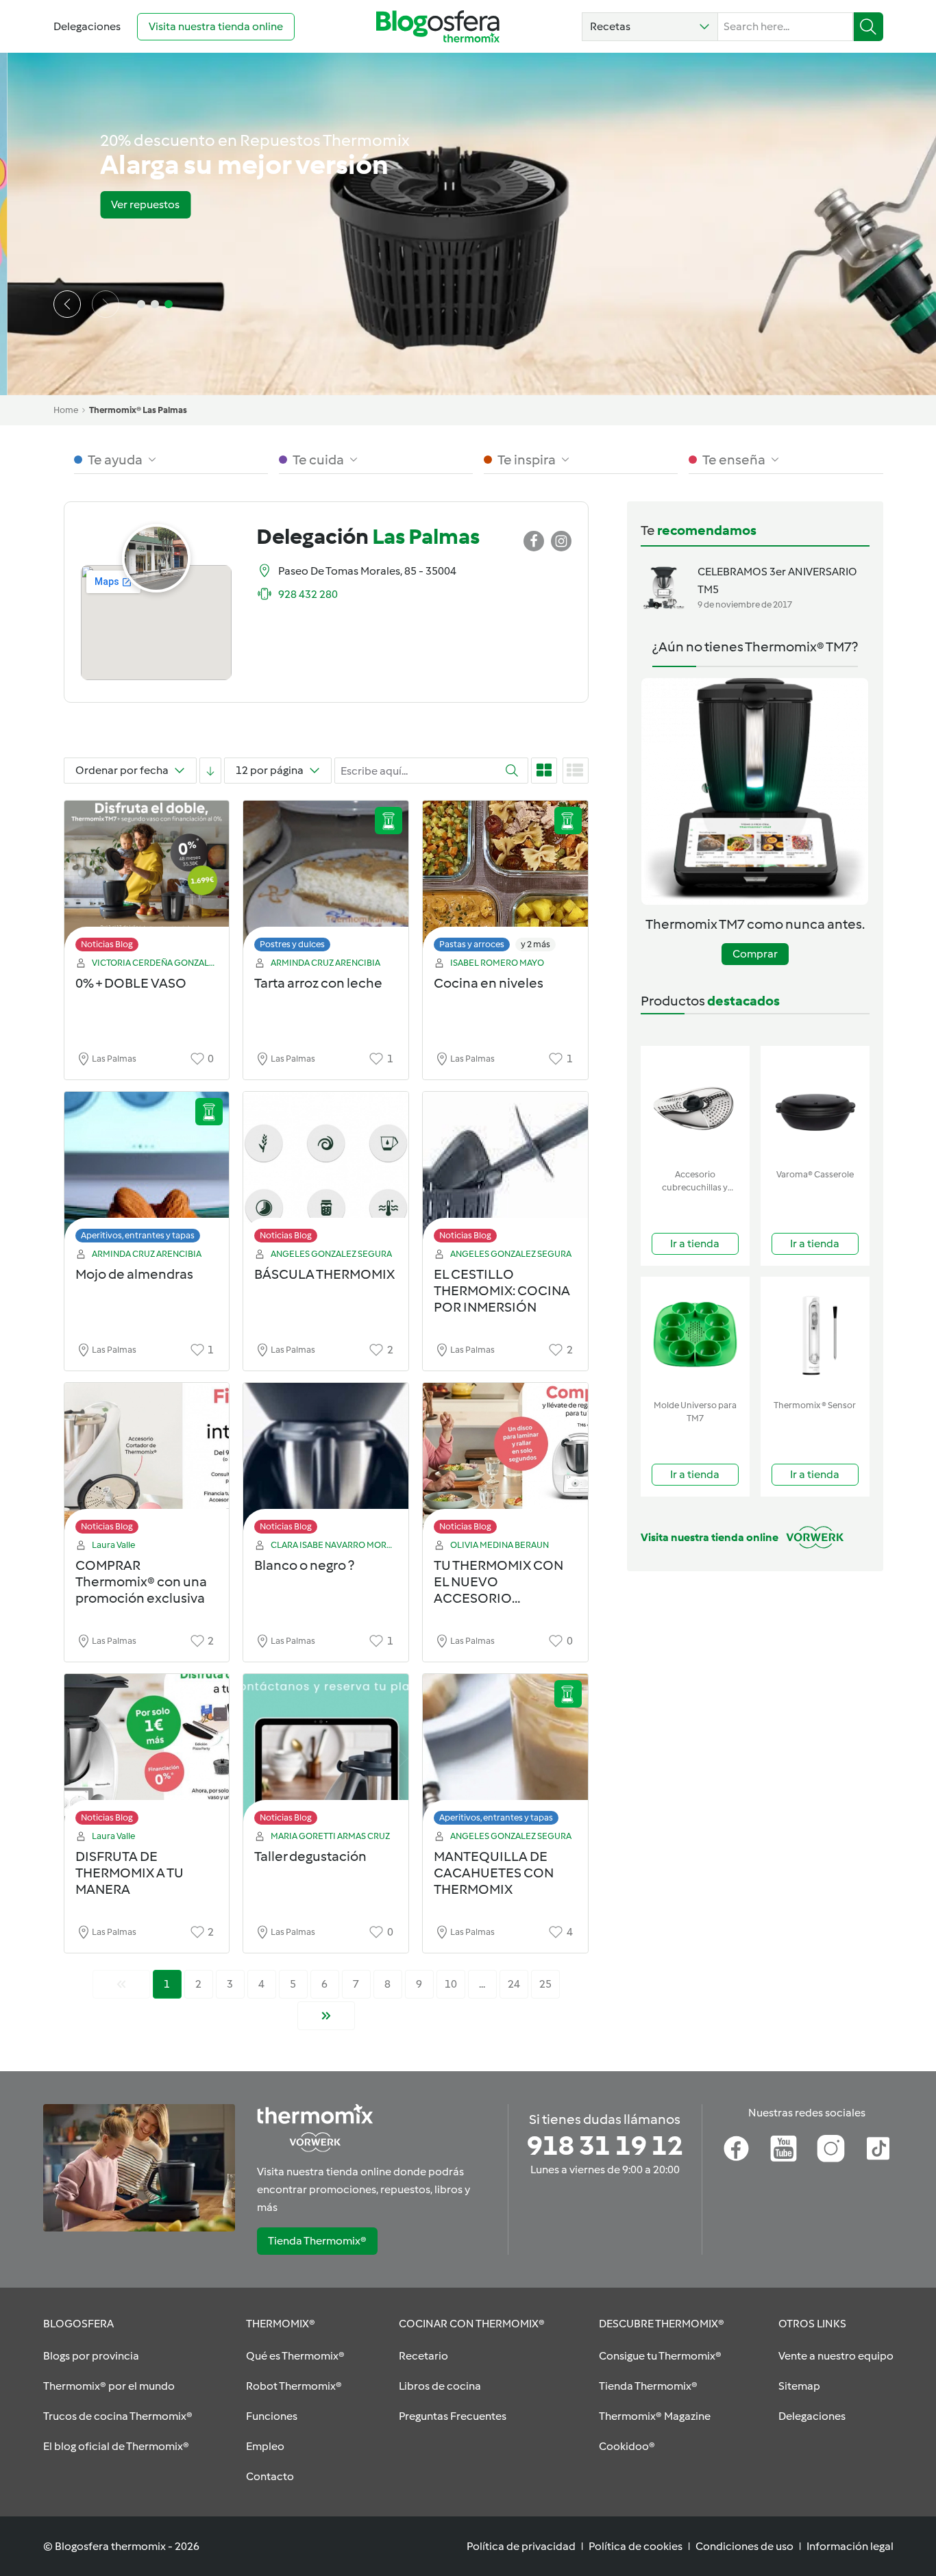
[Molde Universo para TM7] (695, 1335)
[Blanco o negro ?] (326, 1462)
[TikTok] (878, 2149)
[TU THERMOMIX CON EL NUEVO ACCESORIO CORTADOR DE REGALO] (505, 1462)
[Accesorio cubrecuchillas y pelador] (695, 1104)
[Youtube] (784, 2149)
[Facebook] (736, 2149)
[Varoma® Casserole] (815, 1104)
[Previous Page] (121, 1984)
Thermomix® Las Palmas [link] (138, 410)
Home (66, 410)
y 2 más (535, 944)
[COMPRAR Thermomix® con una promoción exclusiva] (147, 1462)
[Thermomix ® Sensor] (815, 1335)
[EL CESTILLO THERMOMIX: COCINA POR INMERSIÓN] (505, 1171)
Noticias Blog (107, 944)
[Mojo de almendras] (147, 1171)
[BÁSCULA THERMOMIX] (326, 1171)
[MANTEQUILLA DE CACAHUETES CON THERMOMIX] (505, 1753)
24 (514, 1984)
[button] (650, 27)
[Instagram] (831, 2149)
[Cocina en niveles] (505, 880)
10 (451, 1984)
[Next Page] (326, 2016)
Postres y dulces (292, 944)
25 (545, 1984)
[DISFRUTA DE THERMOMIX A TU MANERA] (147, 1753)
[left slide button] (67, 304)
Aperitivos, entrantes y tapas (138, 1235)
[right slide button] (106, 304)
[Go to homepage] (438, 26)
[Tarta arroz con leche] (326, 880)
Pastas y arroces (472, 944)
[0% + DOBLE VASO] (147, 880)
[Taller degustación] (326, 1753)
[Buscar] (869, 27)
